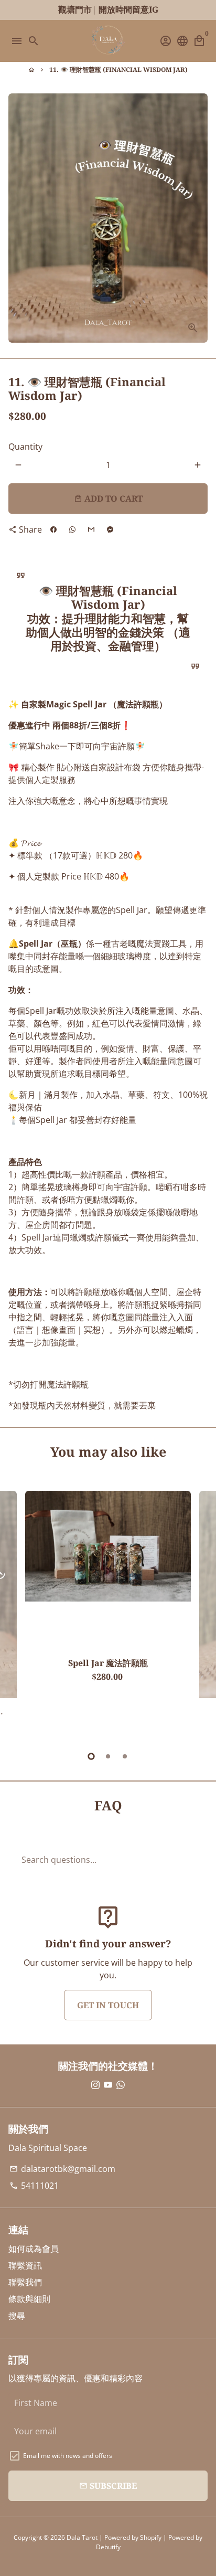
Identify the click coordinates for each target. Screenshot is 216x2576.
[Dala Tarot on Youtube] (108, 2085)
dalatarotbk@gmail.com (62, 2169)
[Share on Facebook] (53, 529)
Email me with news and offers (68, 2456)
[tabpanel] (108, 1615)
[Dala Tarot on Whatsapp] (121, 2085)
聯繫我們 (25, 2282)
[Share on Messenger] (110, 529)
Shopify (151, 2537)
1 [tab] (91, 1756)
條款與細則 (29, 2299)
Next (198, 1614)
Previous (18, 1614)
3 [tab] (125, 1756)
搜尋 (17, 2316)
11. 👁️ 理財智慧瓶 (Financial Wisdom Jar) (118, 70)
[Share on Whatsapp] (72, 529)
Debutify (108, 2547)
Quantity (25, 447)
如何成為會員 (34, 2249)
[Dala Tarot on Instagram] (95, 2085)
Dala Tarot (82, 2537)
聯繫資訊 (25, 2265)
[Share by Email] (91, 529)
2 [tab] (108, 1756)
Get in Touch (108, 2005)
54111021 (34, 2186)
